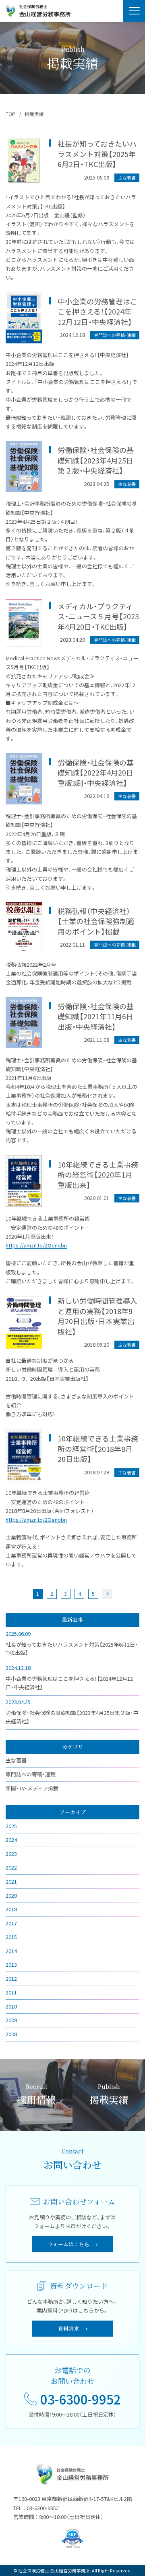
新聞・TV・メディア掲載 (32, 1788)
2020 (11, 1895)
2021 (11, 1881)
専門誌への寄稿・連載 (31, 1774)
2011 (11, 1992)
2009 (11, 2020)
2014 (11, 1951)
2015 (11, 1937)
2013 (11, 1965)
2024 (11, 1840)
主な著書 (16, 1760)
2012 (11, 1979)
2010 (11, 2006)
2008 (11, 2034)
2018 (11, 1909)
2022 (11, 1867)
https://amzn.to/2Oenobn (36, 1245)
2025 (11, 1826)
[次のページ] (107, 1594)
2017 (11, 1923)
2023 (11, 1854)
